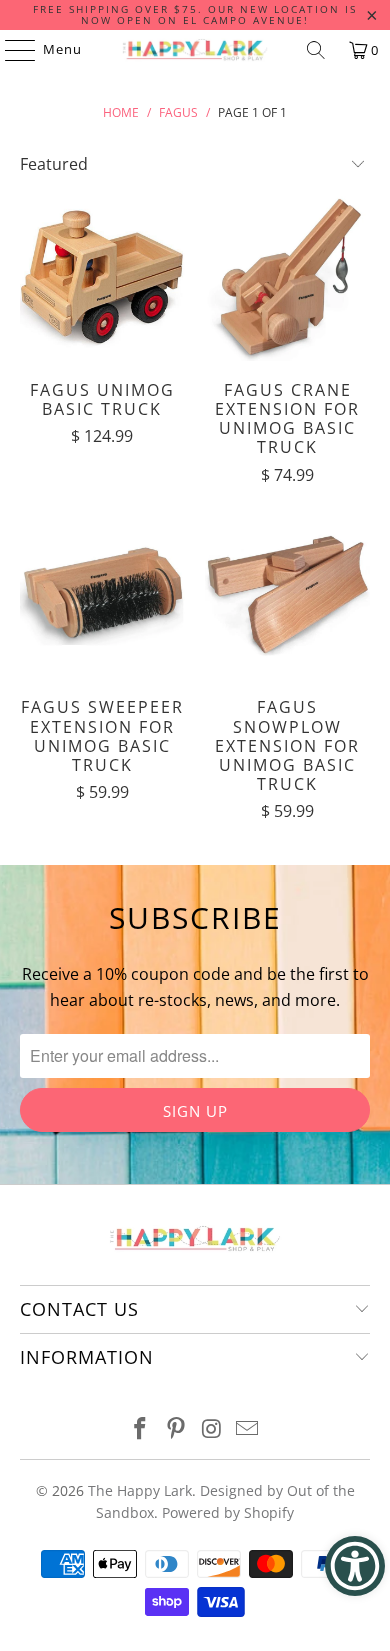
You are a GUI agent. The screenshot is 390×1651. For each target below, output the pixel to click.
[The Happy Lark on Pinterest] (176, 1429)
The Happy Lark (140, 1490)
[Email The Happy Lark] (248, 1429)
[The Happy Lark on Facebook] (141, 1429)
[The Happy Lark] (195, 50)
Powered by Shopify (228, 1512)
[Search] (316, 50)
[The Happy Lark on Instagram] (212, 1429)
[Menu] (10, 50)
